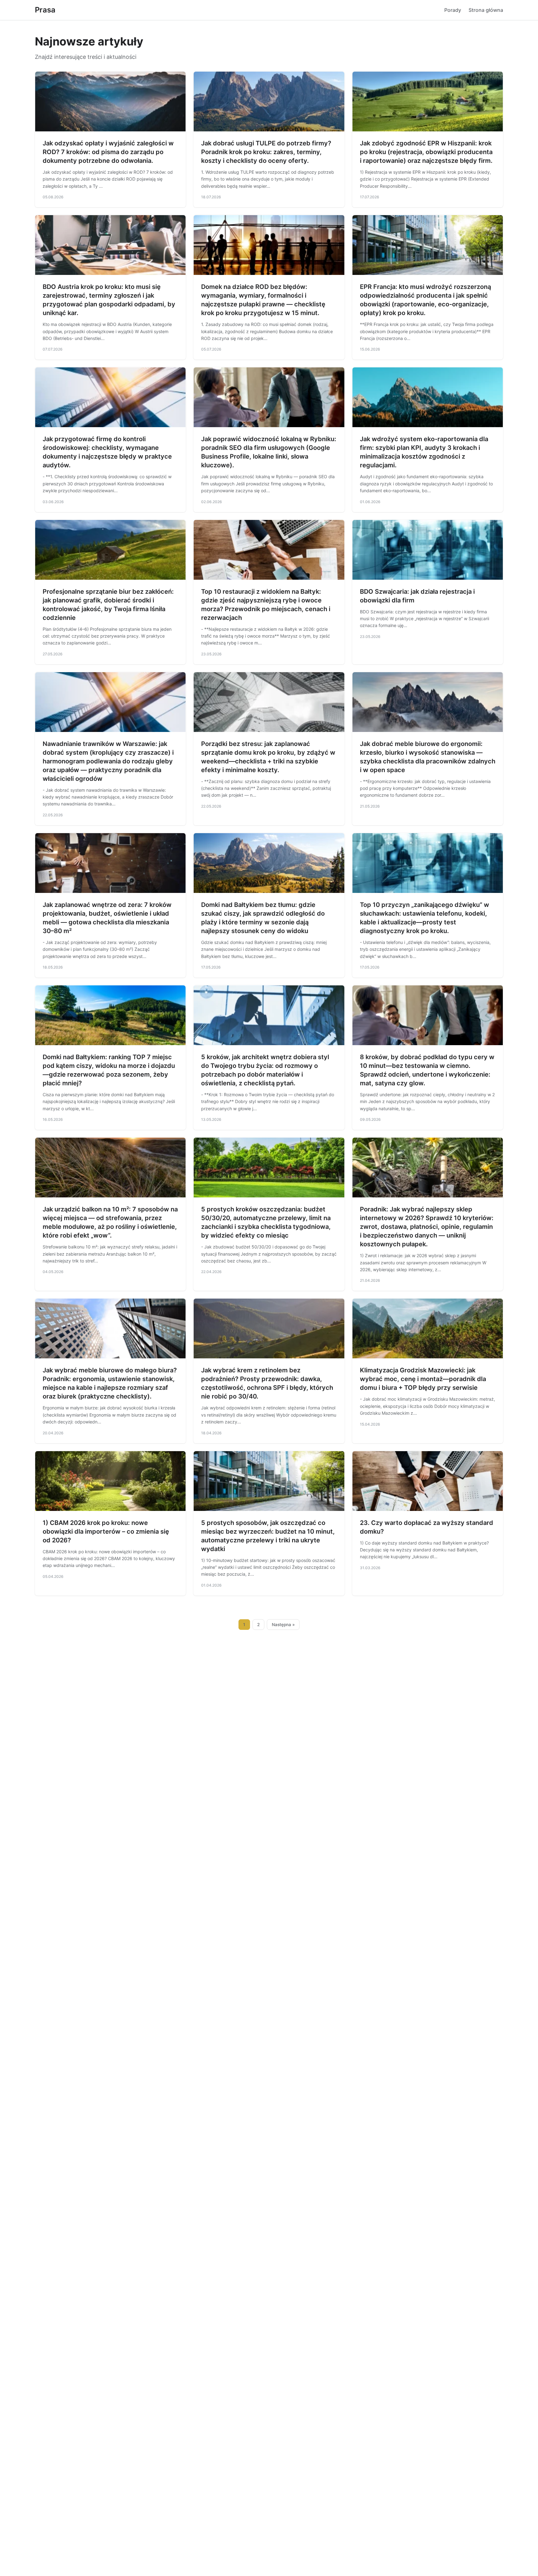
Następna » (283, 1625)
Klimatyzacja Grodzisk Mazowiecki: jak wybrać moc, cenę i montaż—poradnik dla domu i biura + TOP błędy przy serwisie (423, 1379)
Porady (453, 10)
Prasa (45, 10)
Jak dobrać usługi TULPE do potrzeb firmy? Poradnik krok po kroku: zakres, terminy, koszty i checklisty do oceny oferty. (266, 152)
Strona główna (486, 10)
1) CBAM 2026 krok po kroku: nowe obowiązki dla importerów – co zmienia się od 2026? (106, 1531)
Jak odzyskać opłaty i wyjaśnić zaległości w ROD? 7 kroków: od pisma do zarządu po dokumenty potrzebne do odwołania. (108, 152)
